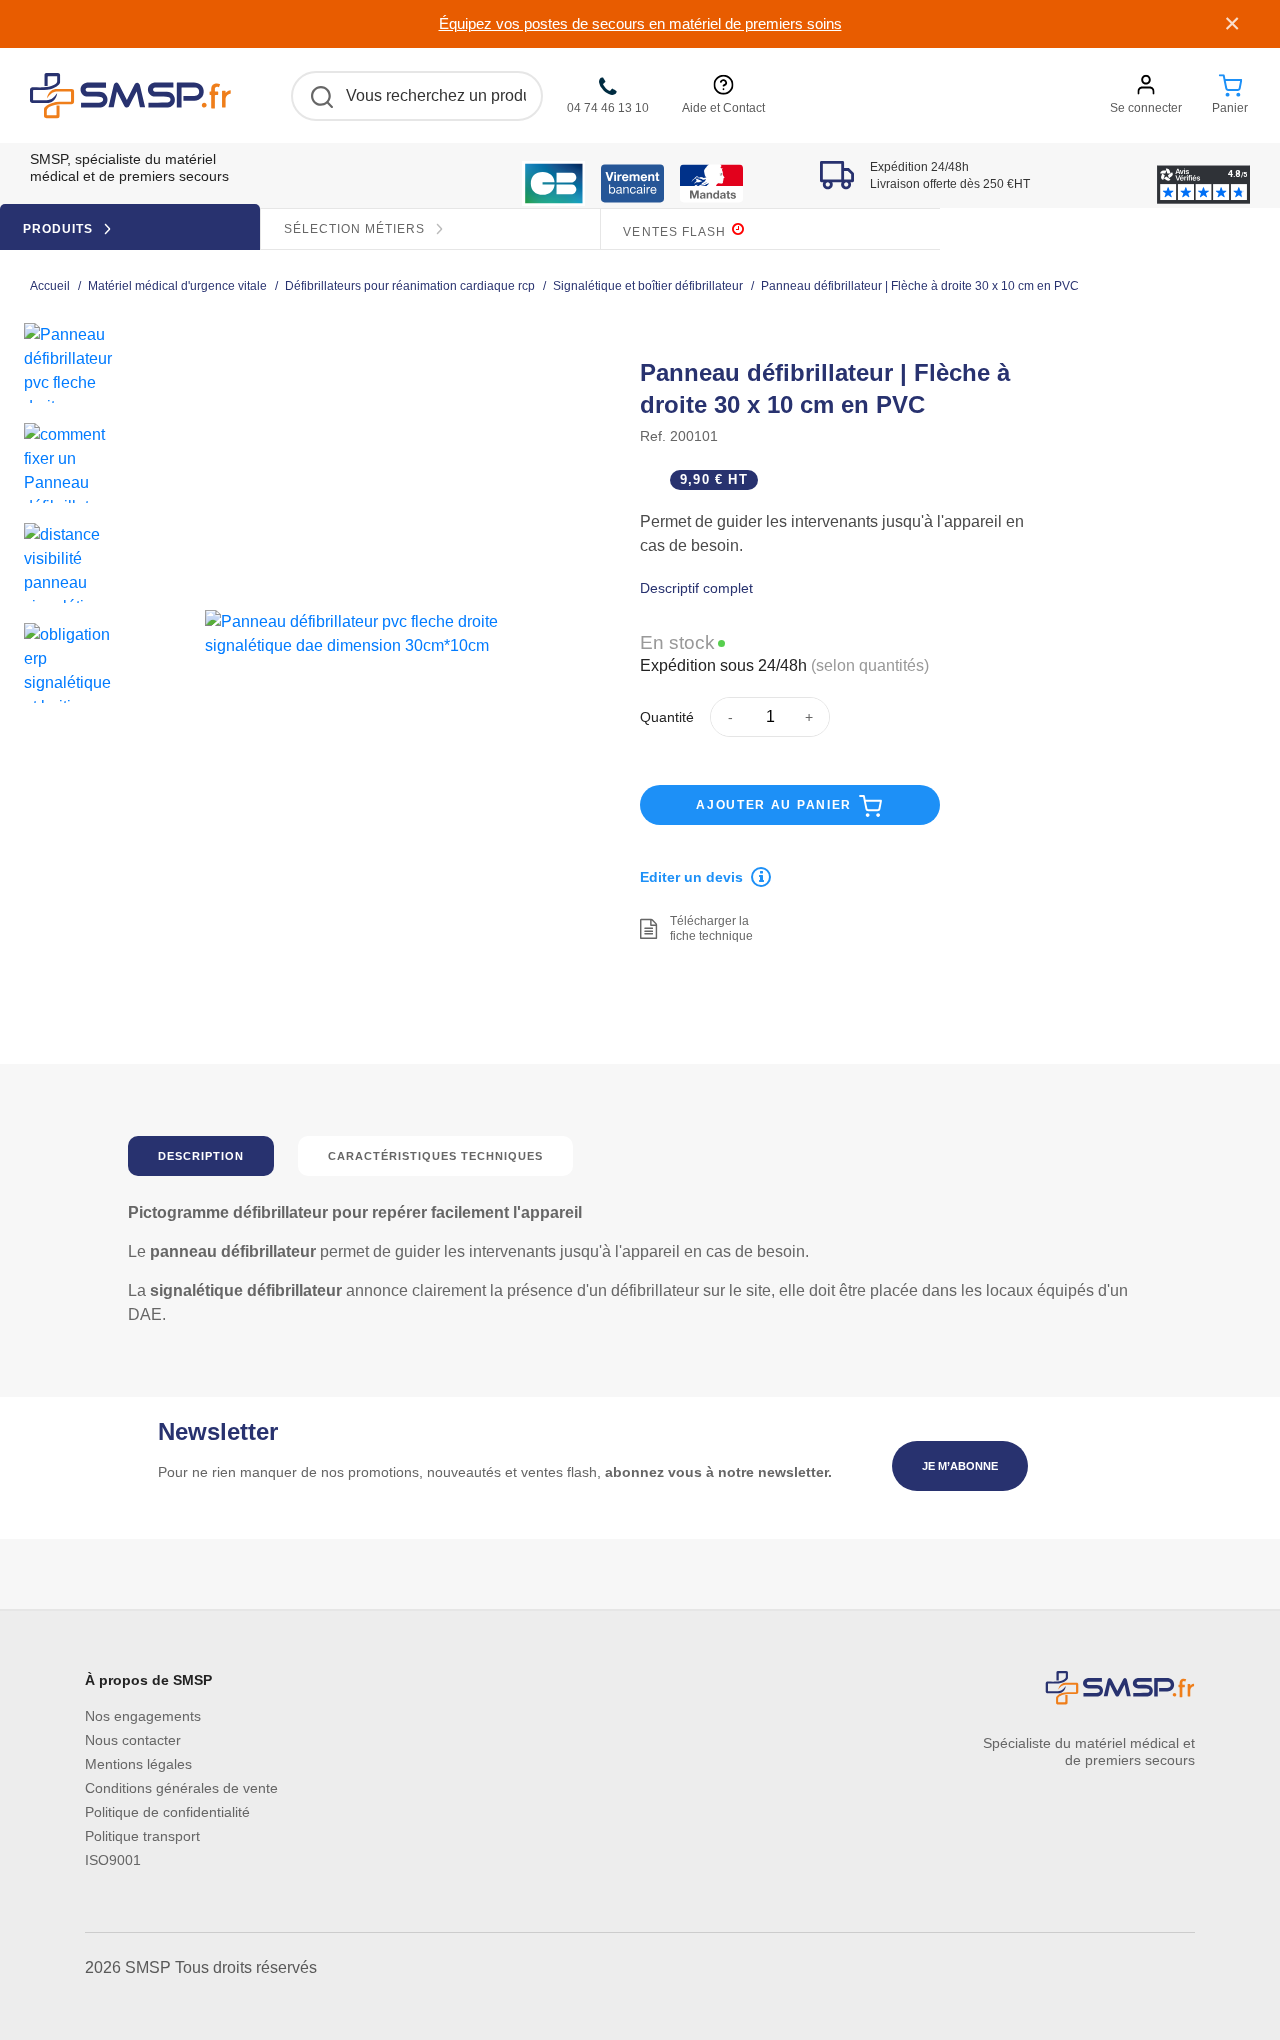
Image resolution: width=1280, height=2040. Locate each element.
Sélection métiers (356, 229)
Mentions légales (138, 1764)
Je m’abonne (960, 1466)
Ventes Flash (676, 232)
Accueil (50, 286)
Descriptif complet (696, 588)
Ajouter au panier (776, 805)
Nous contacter (133, 1740)
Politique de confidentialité (167, 1812)
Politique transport (142, 1836)
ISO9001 (113, 1860)
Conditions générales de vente (181, 1788)
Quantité (667, 717)
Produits (60, 229)
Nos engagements (143, 1716)
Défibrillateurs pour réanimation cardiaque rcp (410, 286)
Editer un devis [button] (691, 877)
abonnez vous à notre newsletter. (718, 1472)
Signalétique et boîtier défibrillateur (648, 286)
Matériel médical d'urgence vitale (177, 286)
